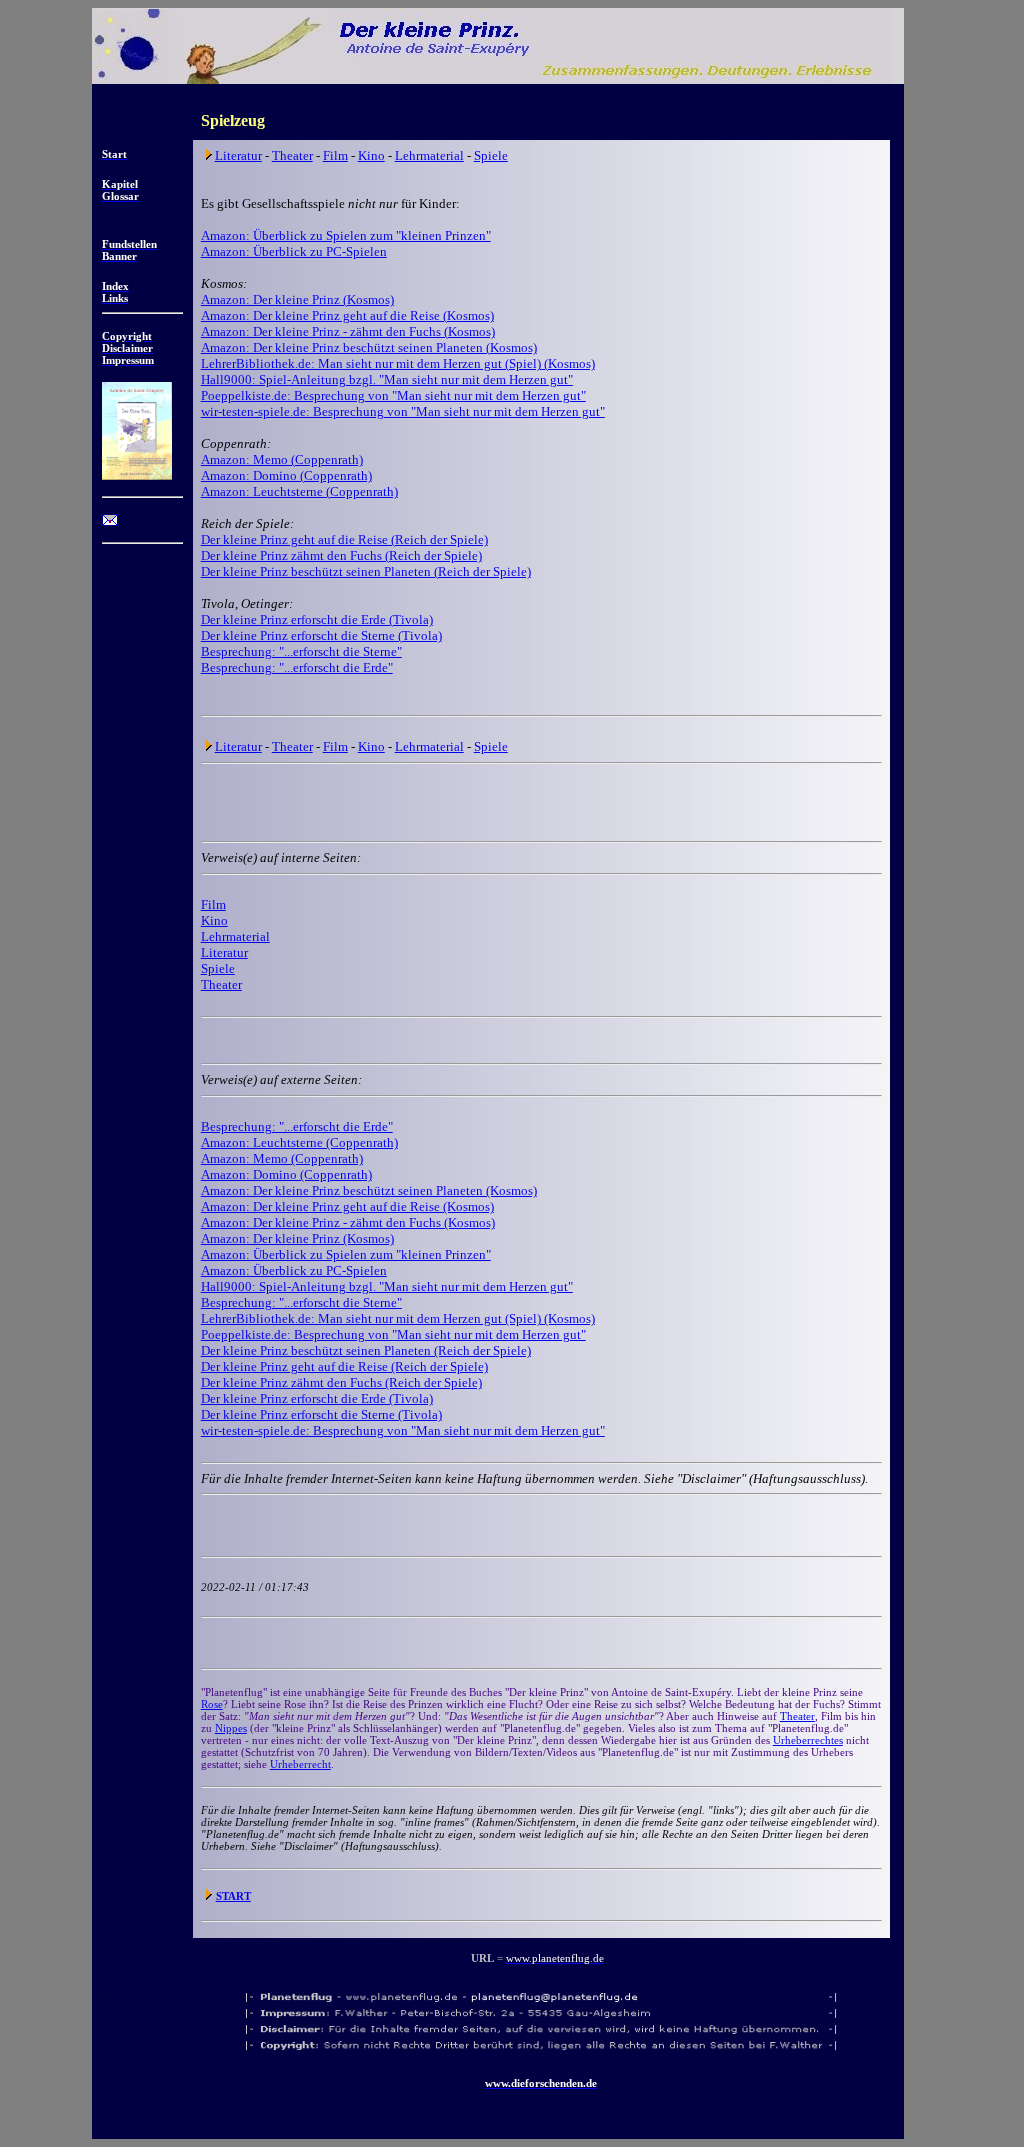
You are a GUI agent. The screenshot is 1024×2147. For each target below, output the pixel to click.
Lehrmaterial (429, 155)
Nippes (231, 1728)
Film (335, 155)
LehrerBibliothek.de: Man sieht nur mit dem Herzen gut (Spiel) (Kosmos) (398, 363)
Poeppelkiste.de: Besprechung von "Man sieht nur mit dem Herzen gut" (393, 395)
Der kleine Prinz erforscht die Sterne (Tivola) (321, 635)
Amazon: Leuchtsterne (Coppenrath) (299, 491)
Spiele (491, 155)
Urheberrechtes (808, 1740)
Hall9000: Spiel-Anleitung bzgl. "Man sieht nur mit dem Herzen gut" (387, 379)
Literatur (238, 155)
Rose (212, 1704)
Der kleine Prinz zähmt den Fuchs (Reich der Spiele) (341, 555)
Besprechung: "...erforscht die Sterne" (301, 651)
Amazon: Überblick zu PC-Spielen (294, 251)
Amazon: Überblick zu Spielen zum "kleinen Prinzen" (346, 235)
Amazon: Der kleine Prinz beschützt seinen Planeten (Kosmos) (369, 347)
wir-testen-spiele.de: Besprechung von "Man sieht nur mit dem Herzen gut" (403, 411)
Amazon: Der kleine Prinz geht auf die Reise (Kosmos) (347, 315)
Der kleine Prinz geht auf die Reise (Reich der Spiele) (344, 539)
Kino (371, 155)
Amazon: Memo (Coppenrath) (282, 459)
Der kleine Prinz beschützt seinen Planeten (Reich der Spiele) (366, 571)
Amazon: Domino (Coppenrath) (286, 475)
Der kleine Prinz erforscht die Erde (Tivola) (317, 619)
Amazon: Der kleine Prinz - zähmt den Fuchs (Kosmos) (348, 331)
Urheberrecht (300, 1764)
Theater (292, 155)
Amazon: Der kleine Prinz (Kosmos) (297, 299)
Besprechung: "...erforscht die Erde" (297, 667)
